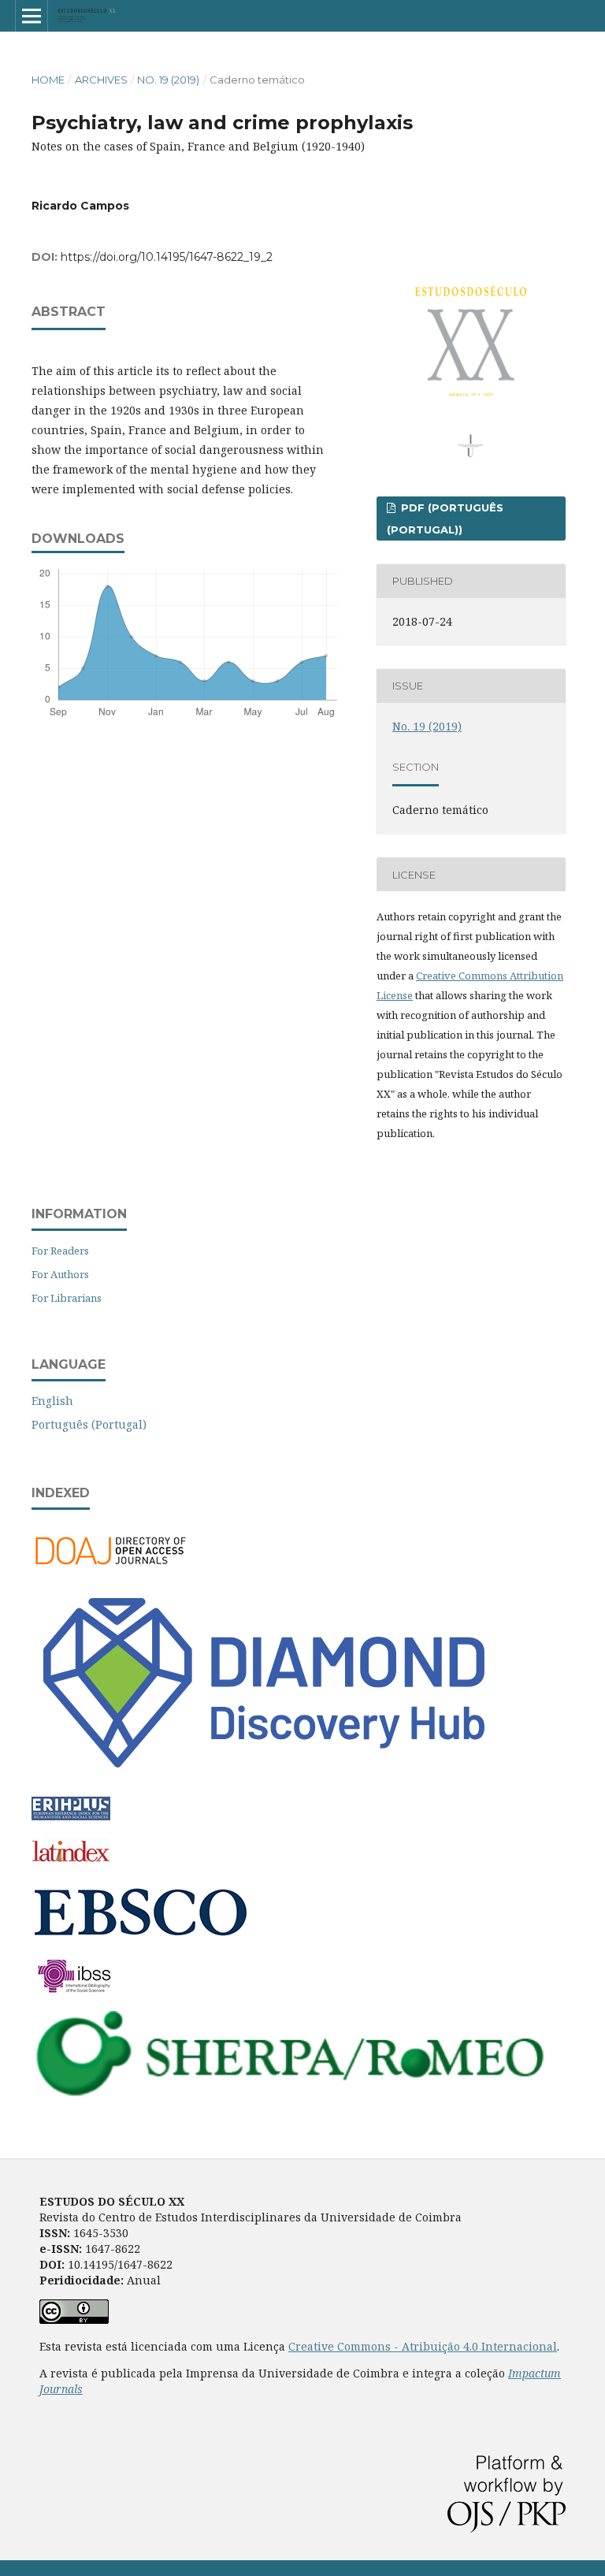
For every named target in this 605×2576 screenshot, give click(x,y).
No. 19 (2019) (168, 80)
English (52, 1401)
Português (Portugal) (89, 1424)
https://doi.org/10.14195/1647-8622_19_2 (167, 257)
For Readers (60, 1251)
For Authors (60, 1274)
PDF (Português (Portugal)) (445, 519)
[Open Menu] (32, 16)
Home (48, 80)
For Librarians (67, 1298)
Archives (101, 80)
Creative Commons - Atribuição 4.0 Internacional (423, 2346)
